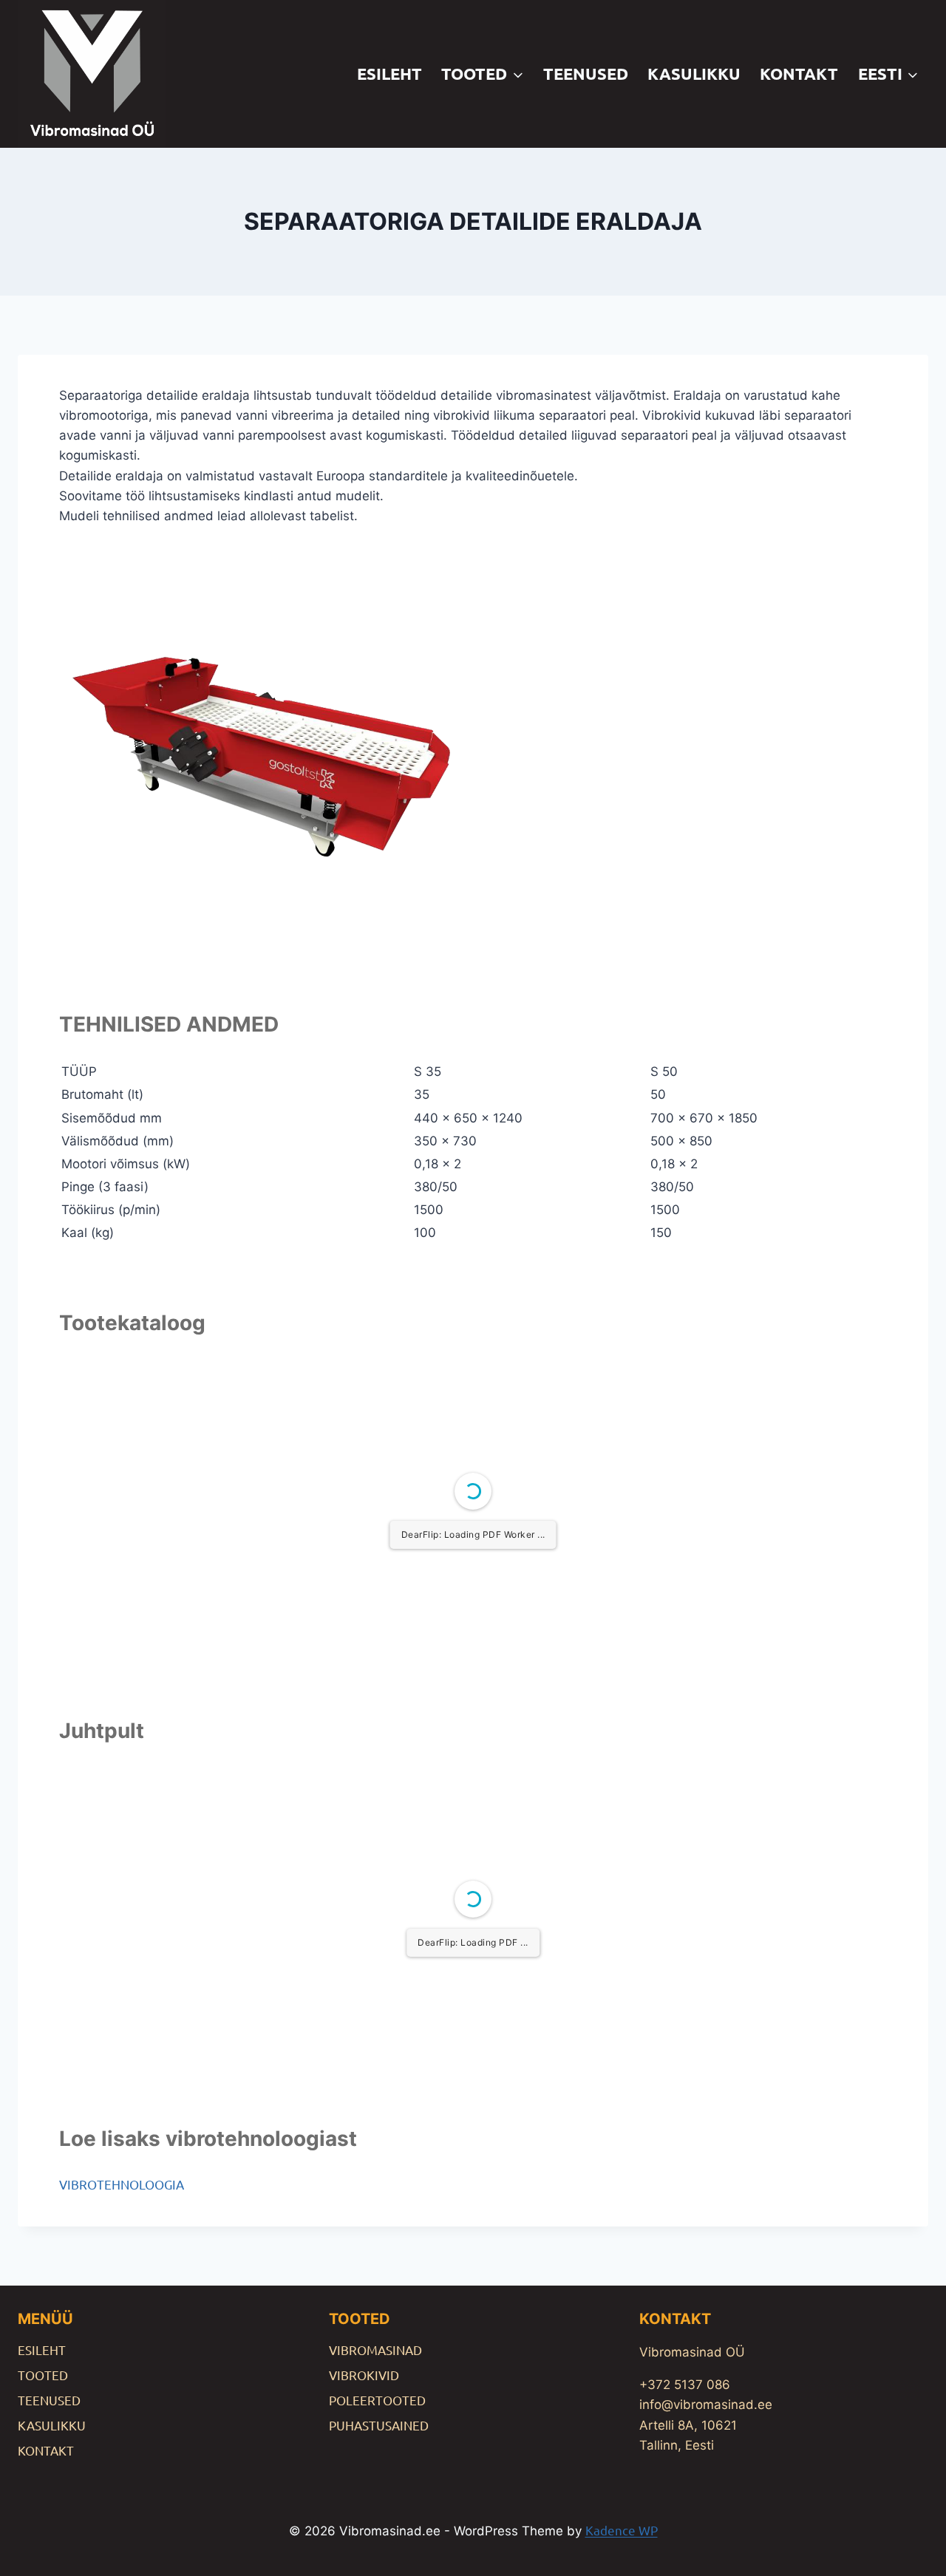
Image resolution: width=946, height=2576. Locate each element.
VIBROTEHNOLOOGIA (122, 2184)
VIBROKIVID (364, 2375)
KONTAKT (799, 74)
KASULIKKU (694, 74)
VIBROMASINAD (375, 2350)
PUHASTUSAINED (379, 2425)
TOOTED (43, 2375)
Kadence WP (622, 2530)
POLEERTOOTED (377, 2400)
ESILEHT (389, 74)
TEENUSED (586, 74)
